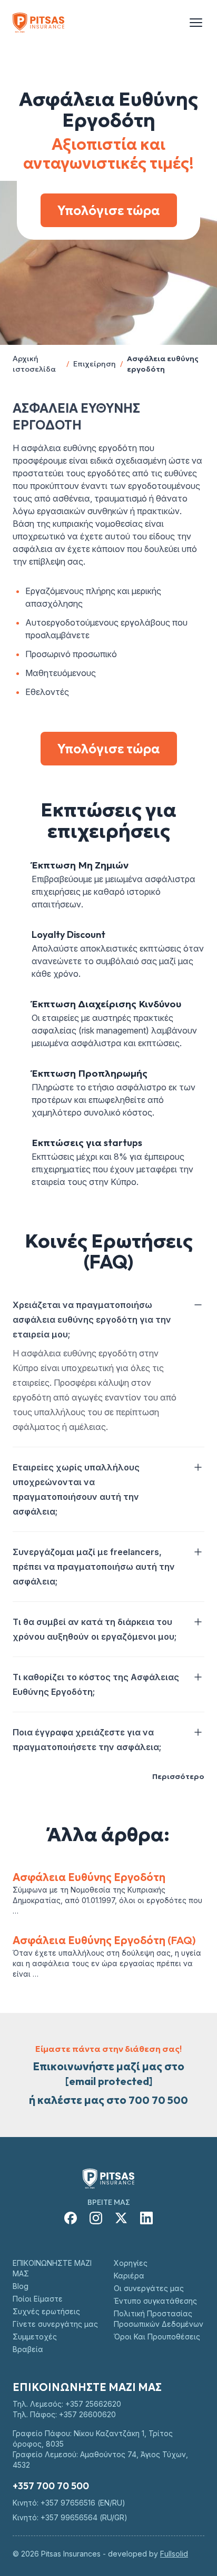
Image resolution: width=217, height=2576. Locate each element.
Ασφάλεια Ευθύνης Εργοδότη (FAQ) (104, 1940)
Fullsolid (174, 2554)
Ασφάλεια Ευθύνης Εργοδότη (89, 1877)
